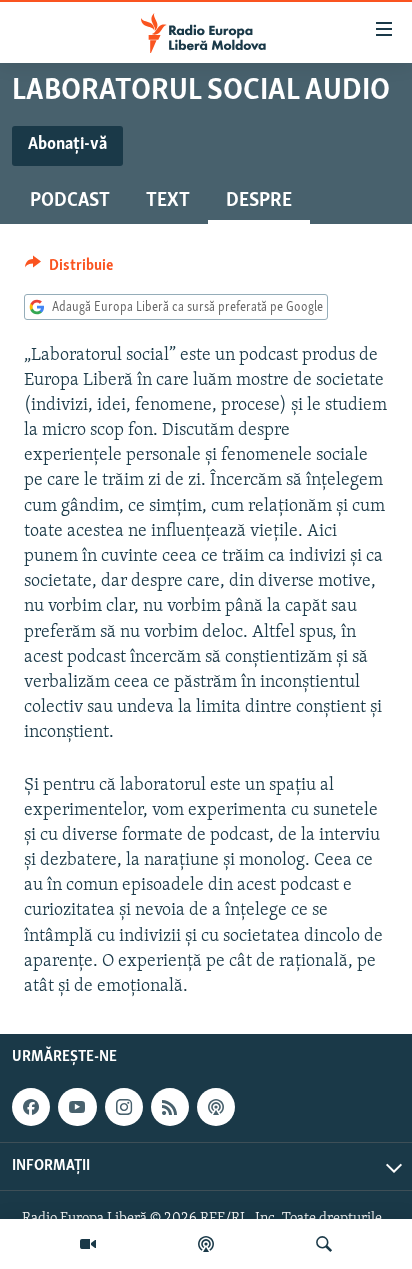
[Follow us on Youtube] (77, 1107)
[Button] (69, 270)
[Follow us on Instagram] (124, 1107)
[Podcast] (206, 1244)
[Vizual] (88, 1244)
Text (168, 201)
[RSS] (170, 1107)
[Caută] (324, 1244)
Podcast (70, 201)
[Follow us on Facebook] (31, 1107)
